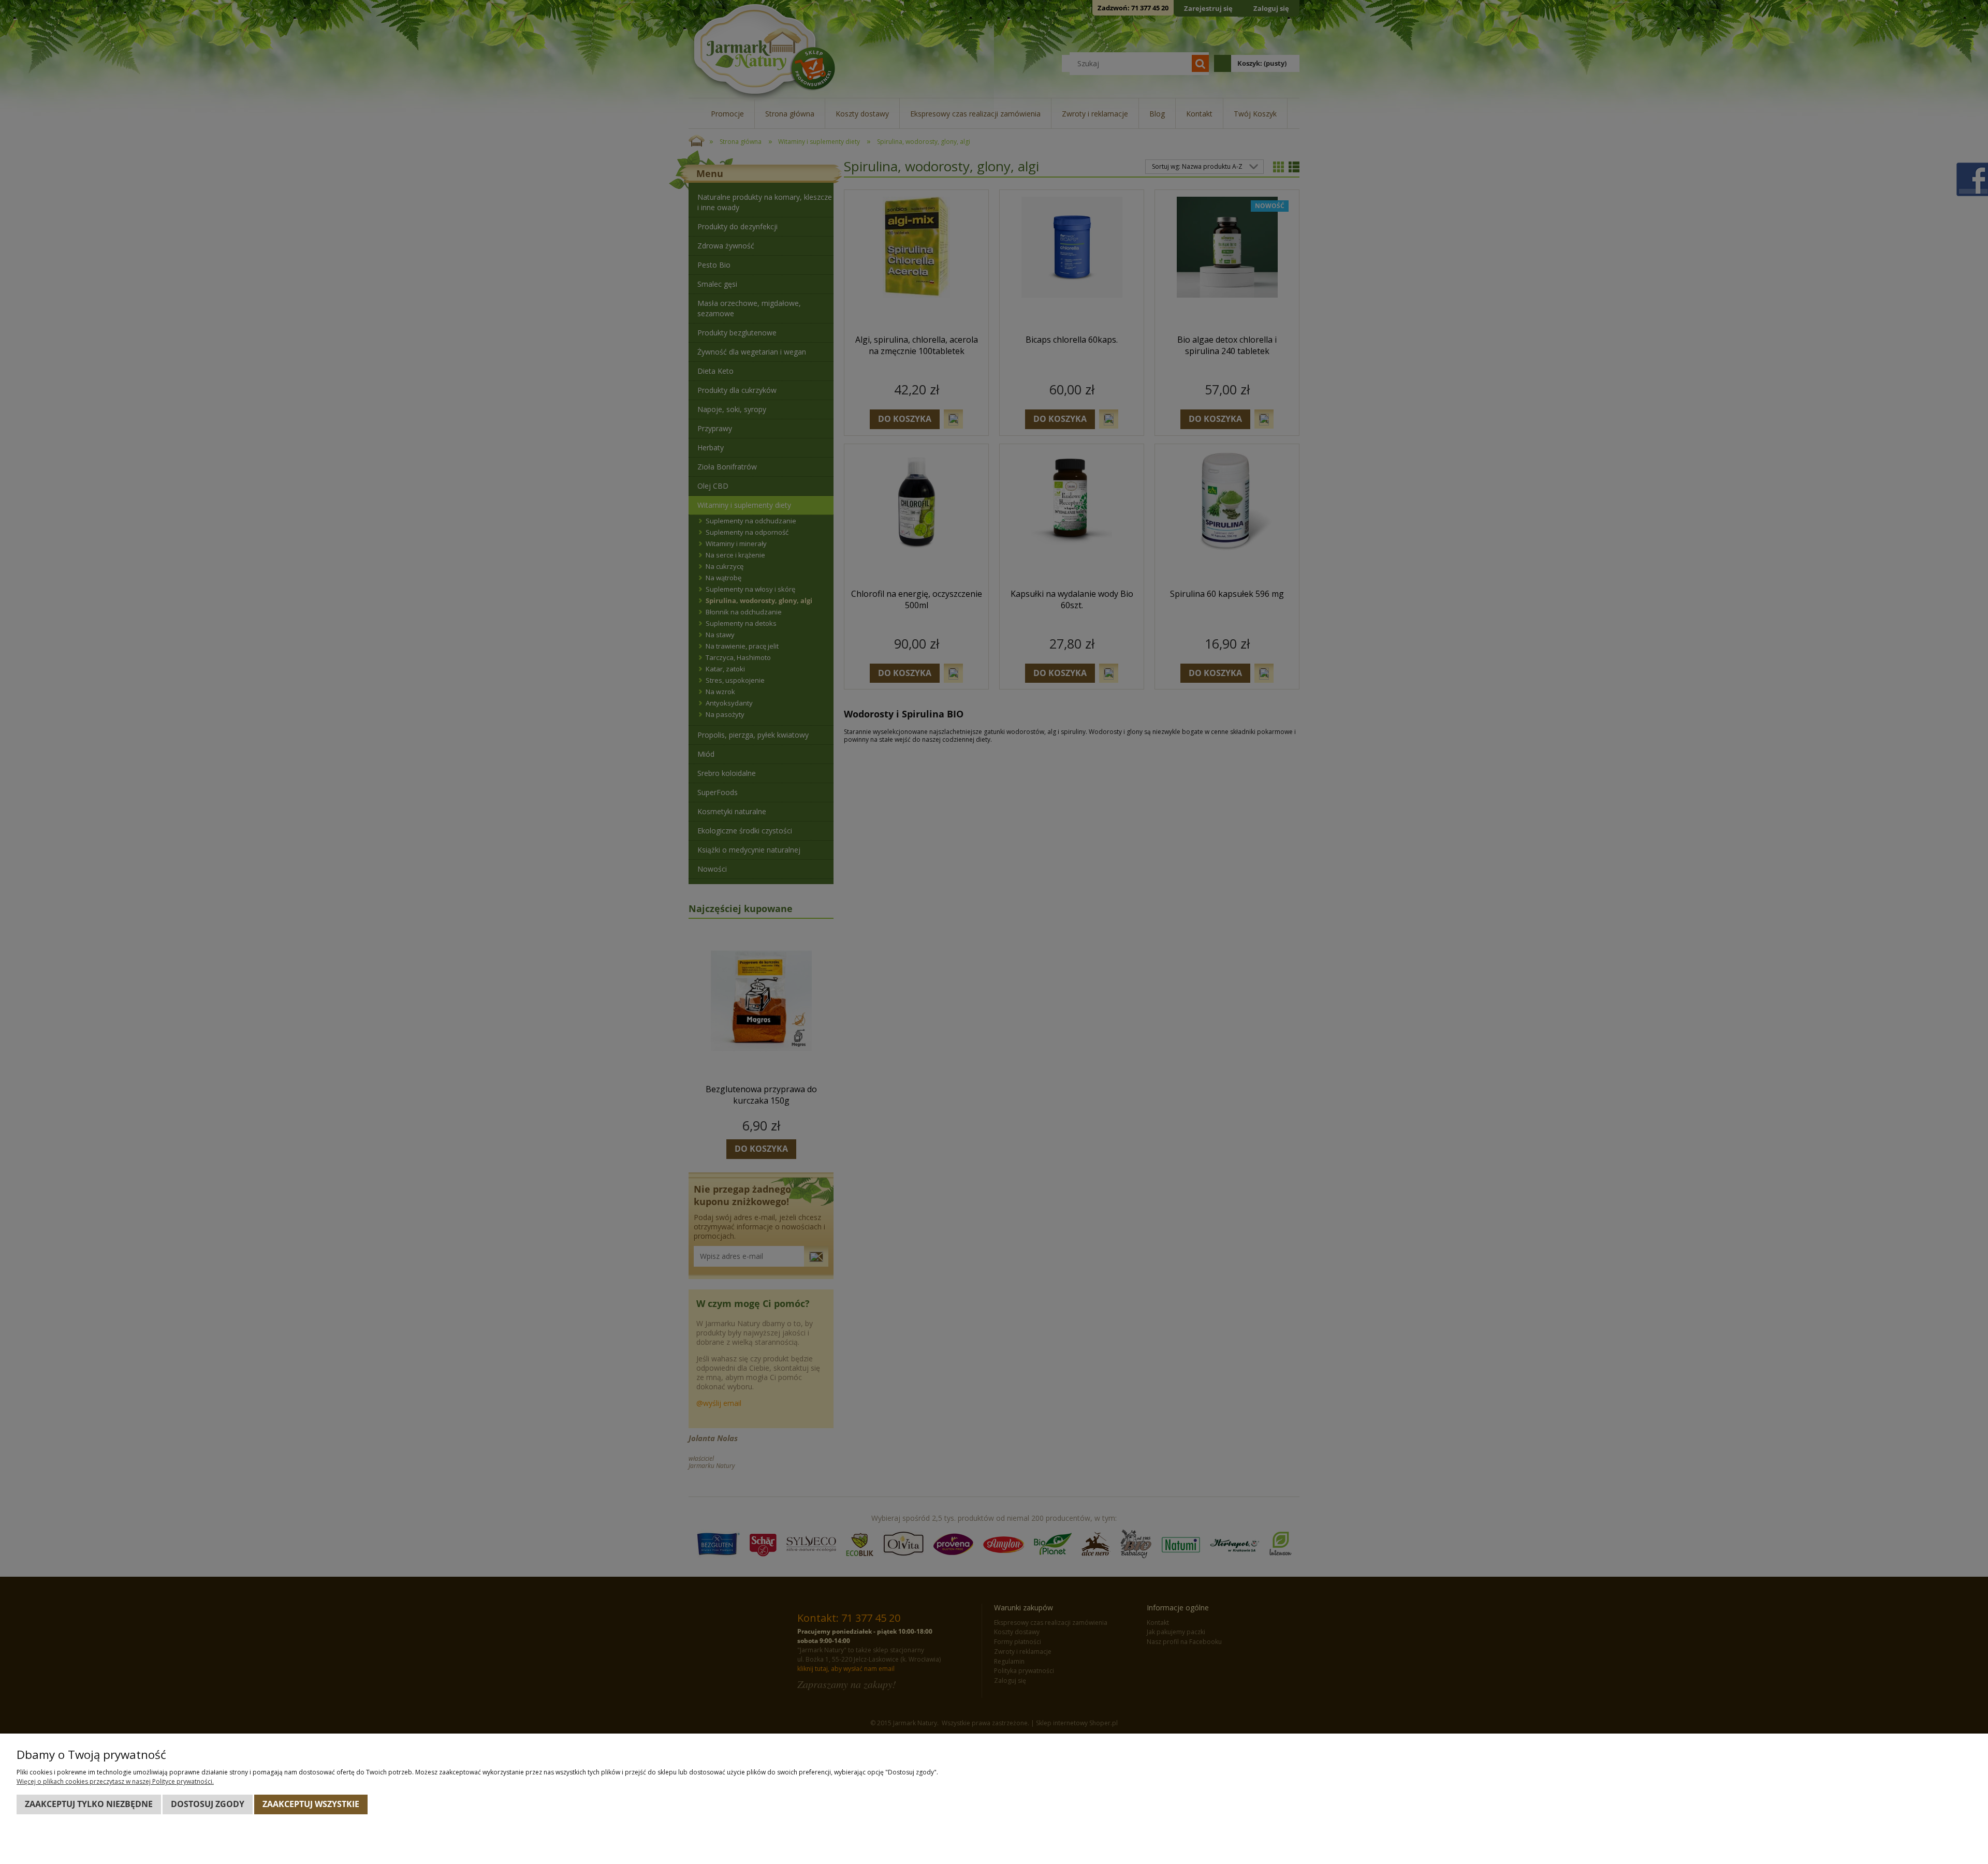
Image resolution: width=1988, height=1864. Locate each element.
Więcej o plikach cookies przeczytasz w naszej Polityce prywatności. (115, 1781)
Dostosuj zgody (208, 1804)
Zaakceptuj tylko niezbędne (89, 1804)
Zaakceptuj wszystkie (311, 1804)
